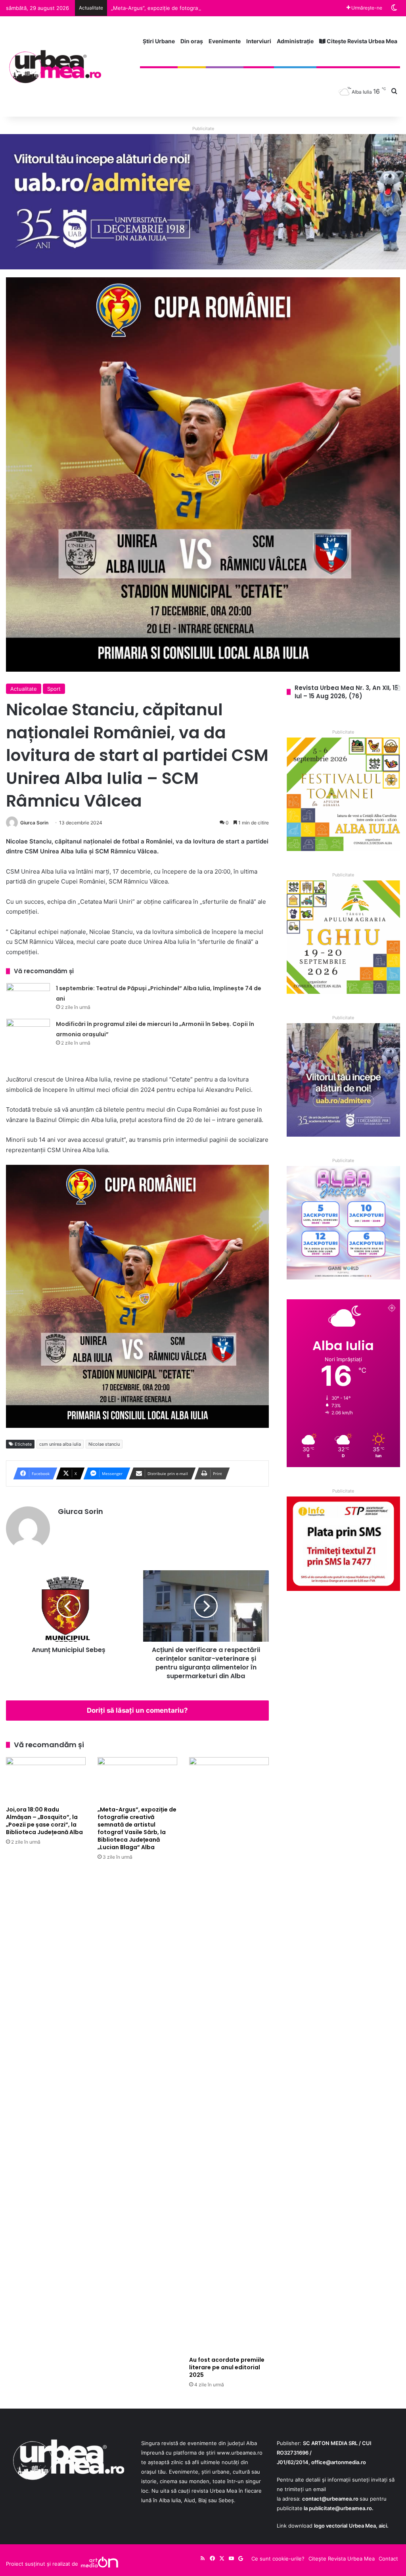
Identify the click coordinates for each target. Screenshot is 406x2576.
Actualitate (24, 689)
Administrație (295, 41)
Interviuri (259, 41)
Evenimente (225, 41)
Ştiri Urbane (159, 41)
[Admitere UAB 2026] (203, 201)
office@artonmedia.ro (339, 2462)
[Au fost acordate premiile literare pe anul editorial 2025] (229, 2055)
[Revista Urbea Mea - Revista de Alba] (55, 66)
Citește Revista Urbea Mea (361, 41)
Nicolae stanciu (104, 1444)
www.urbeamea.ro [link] (240, 2453)
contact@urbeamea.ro (330, 2499)
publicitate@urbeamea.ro (340, 2508)
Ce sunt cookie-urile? (278, 2559)
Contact (388, 2559)
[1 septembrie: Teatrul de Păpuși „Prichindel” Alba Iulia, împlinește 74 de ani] (28, 998)
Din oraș (192, 41)
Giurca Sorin (34, 823)
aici (383, 2526)
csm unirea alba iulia (60, 1444)
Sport (54, 689)
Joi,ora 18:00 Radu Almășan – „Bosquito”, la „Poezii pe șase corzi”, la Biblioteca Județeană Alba (44, 1821)
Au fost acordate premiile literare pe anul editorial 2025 (227, 2367)
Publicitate (203, 129)
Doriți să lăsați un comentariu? (137, 1710)
